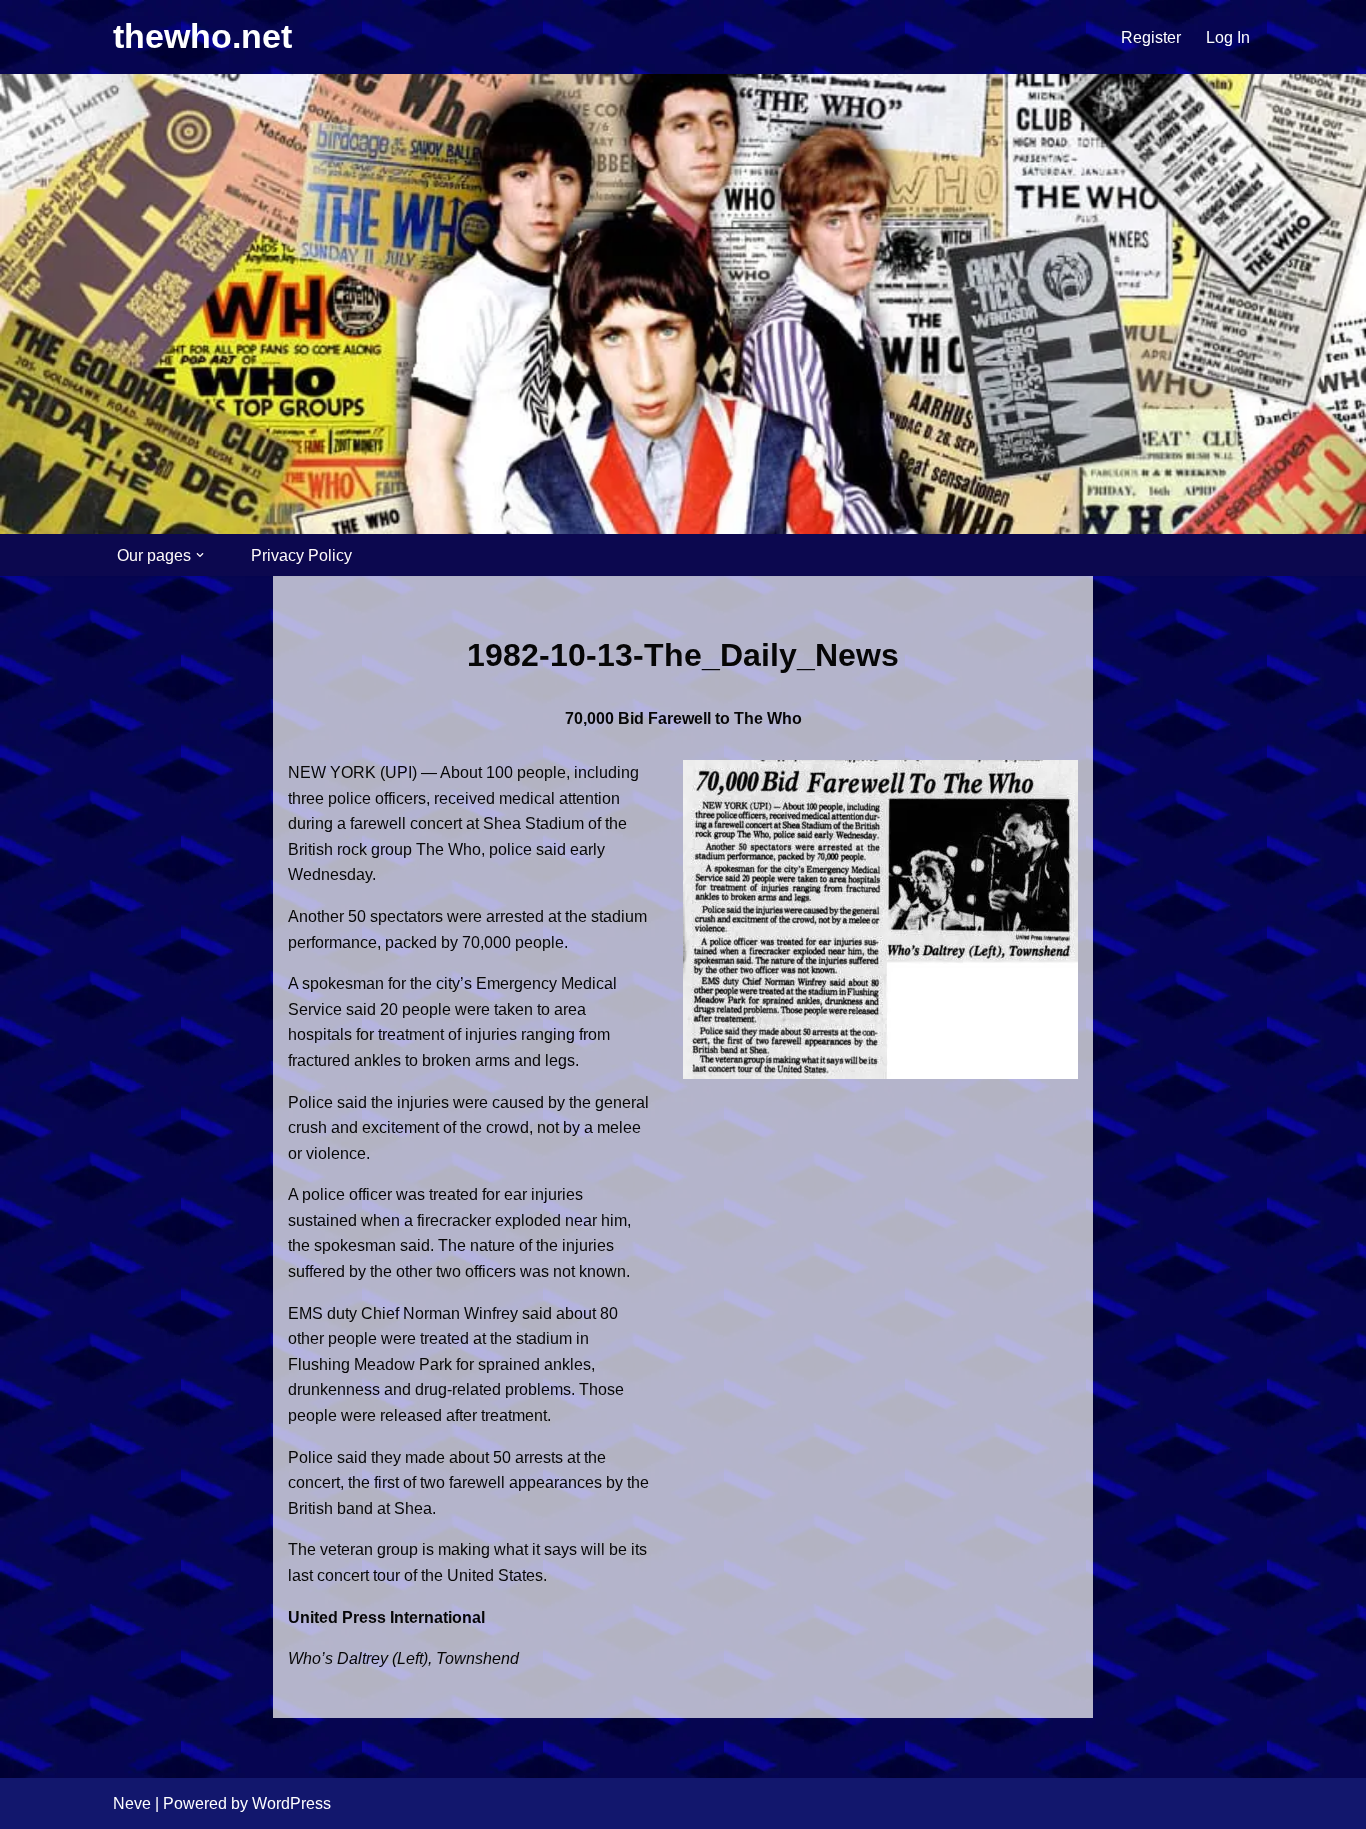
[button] (200, 555)
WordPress (291, 1803)
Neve (132, 1803)
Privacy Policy (301, 555)
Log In (1228, 37)
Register (1151, 37)
